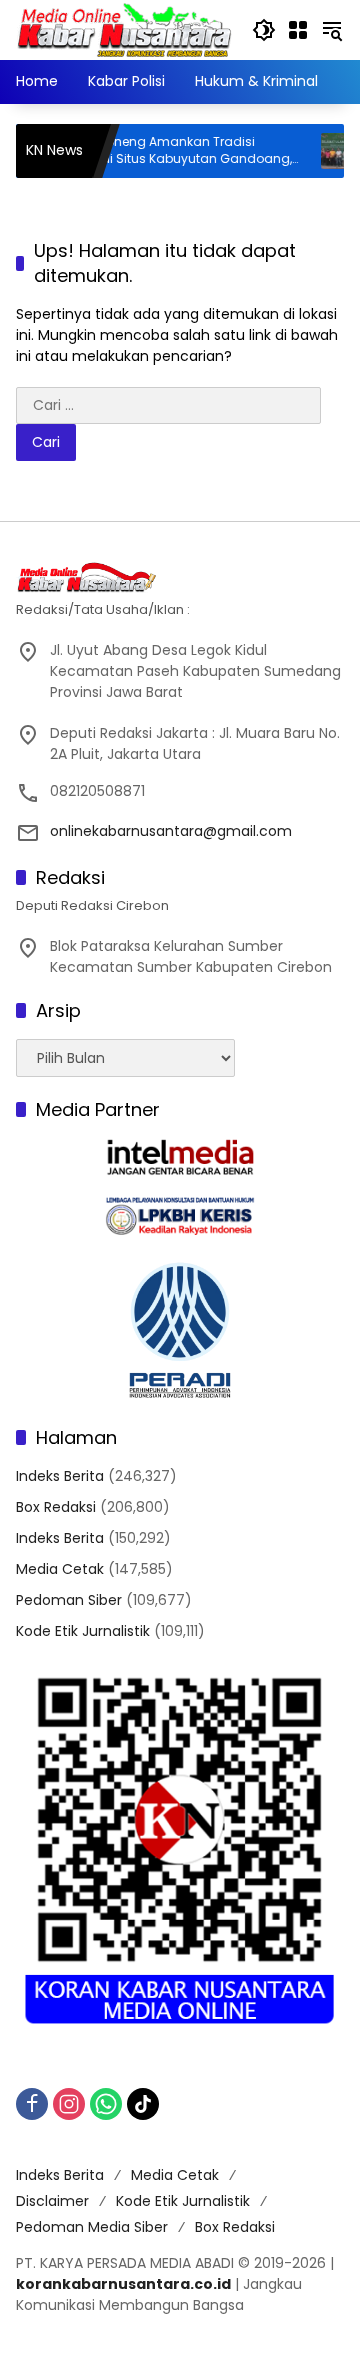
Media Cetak (60, 1569)
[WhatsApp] (106, 2104)
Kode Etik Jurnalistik (83, 1631)
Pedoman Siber (69, 1600)
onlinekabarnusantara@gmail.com (171, 831)
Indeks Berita (60, 1476)
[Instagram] (69, 2104)
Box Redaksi (56, 1507)
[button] (264, 30)
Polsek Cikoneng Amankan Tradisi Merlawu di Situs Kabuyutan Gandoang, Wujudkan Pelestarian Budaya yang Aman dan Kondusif (144, 151)
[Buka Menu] (298, 30)
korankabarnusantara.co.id (123, 2284)
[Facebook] (32, 2104)
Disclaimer (52, 2201)
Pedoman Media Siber (92, 2227)
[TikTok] (143, 2104)
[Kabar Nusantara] (124, 29)
